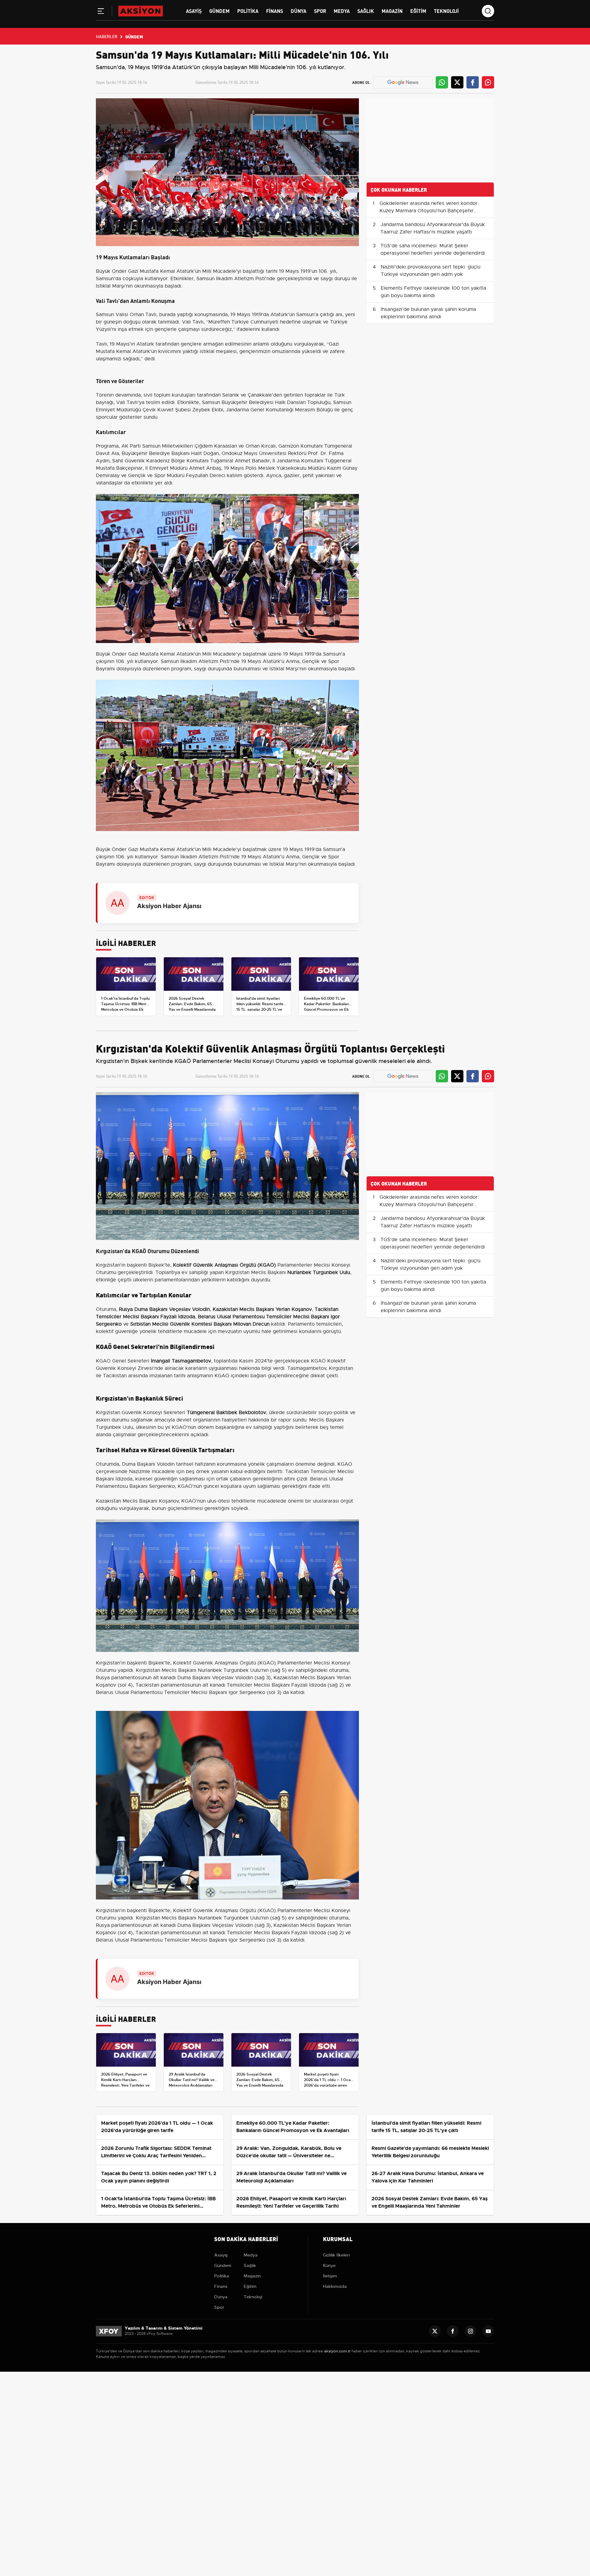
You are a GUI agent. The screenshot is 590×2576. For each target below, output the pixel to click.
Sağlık (366, 11)
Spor (320, 11)
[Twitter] (435, 2331)
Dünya (299, 11)
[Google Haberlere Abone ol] (403, 82)
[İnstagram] (470, 2331)
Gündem (219, 11)
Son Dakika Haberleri (246, 2239)
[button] (101, 12)
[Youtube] (488, 2331)
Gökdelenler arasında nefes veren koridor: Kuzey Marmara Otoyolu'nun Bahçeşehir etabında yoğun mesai (429, 211)
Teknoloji (446, 11)
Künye (329, 2265)
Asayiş (194, 11)
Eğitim (418, 11)
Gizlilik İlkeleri (336, 2255)
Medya (342, 11)
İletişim (330, 2276)
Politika (248, 11)
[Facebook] (453, 2331)
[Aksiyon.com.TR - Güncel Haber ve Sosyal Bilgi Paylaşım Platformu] (141, 11)
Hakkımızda (335, 2286)
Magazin (392, 11)
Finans (275, 11)
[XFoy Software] (109, 2331)
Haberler (107, 36)
